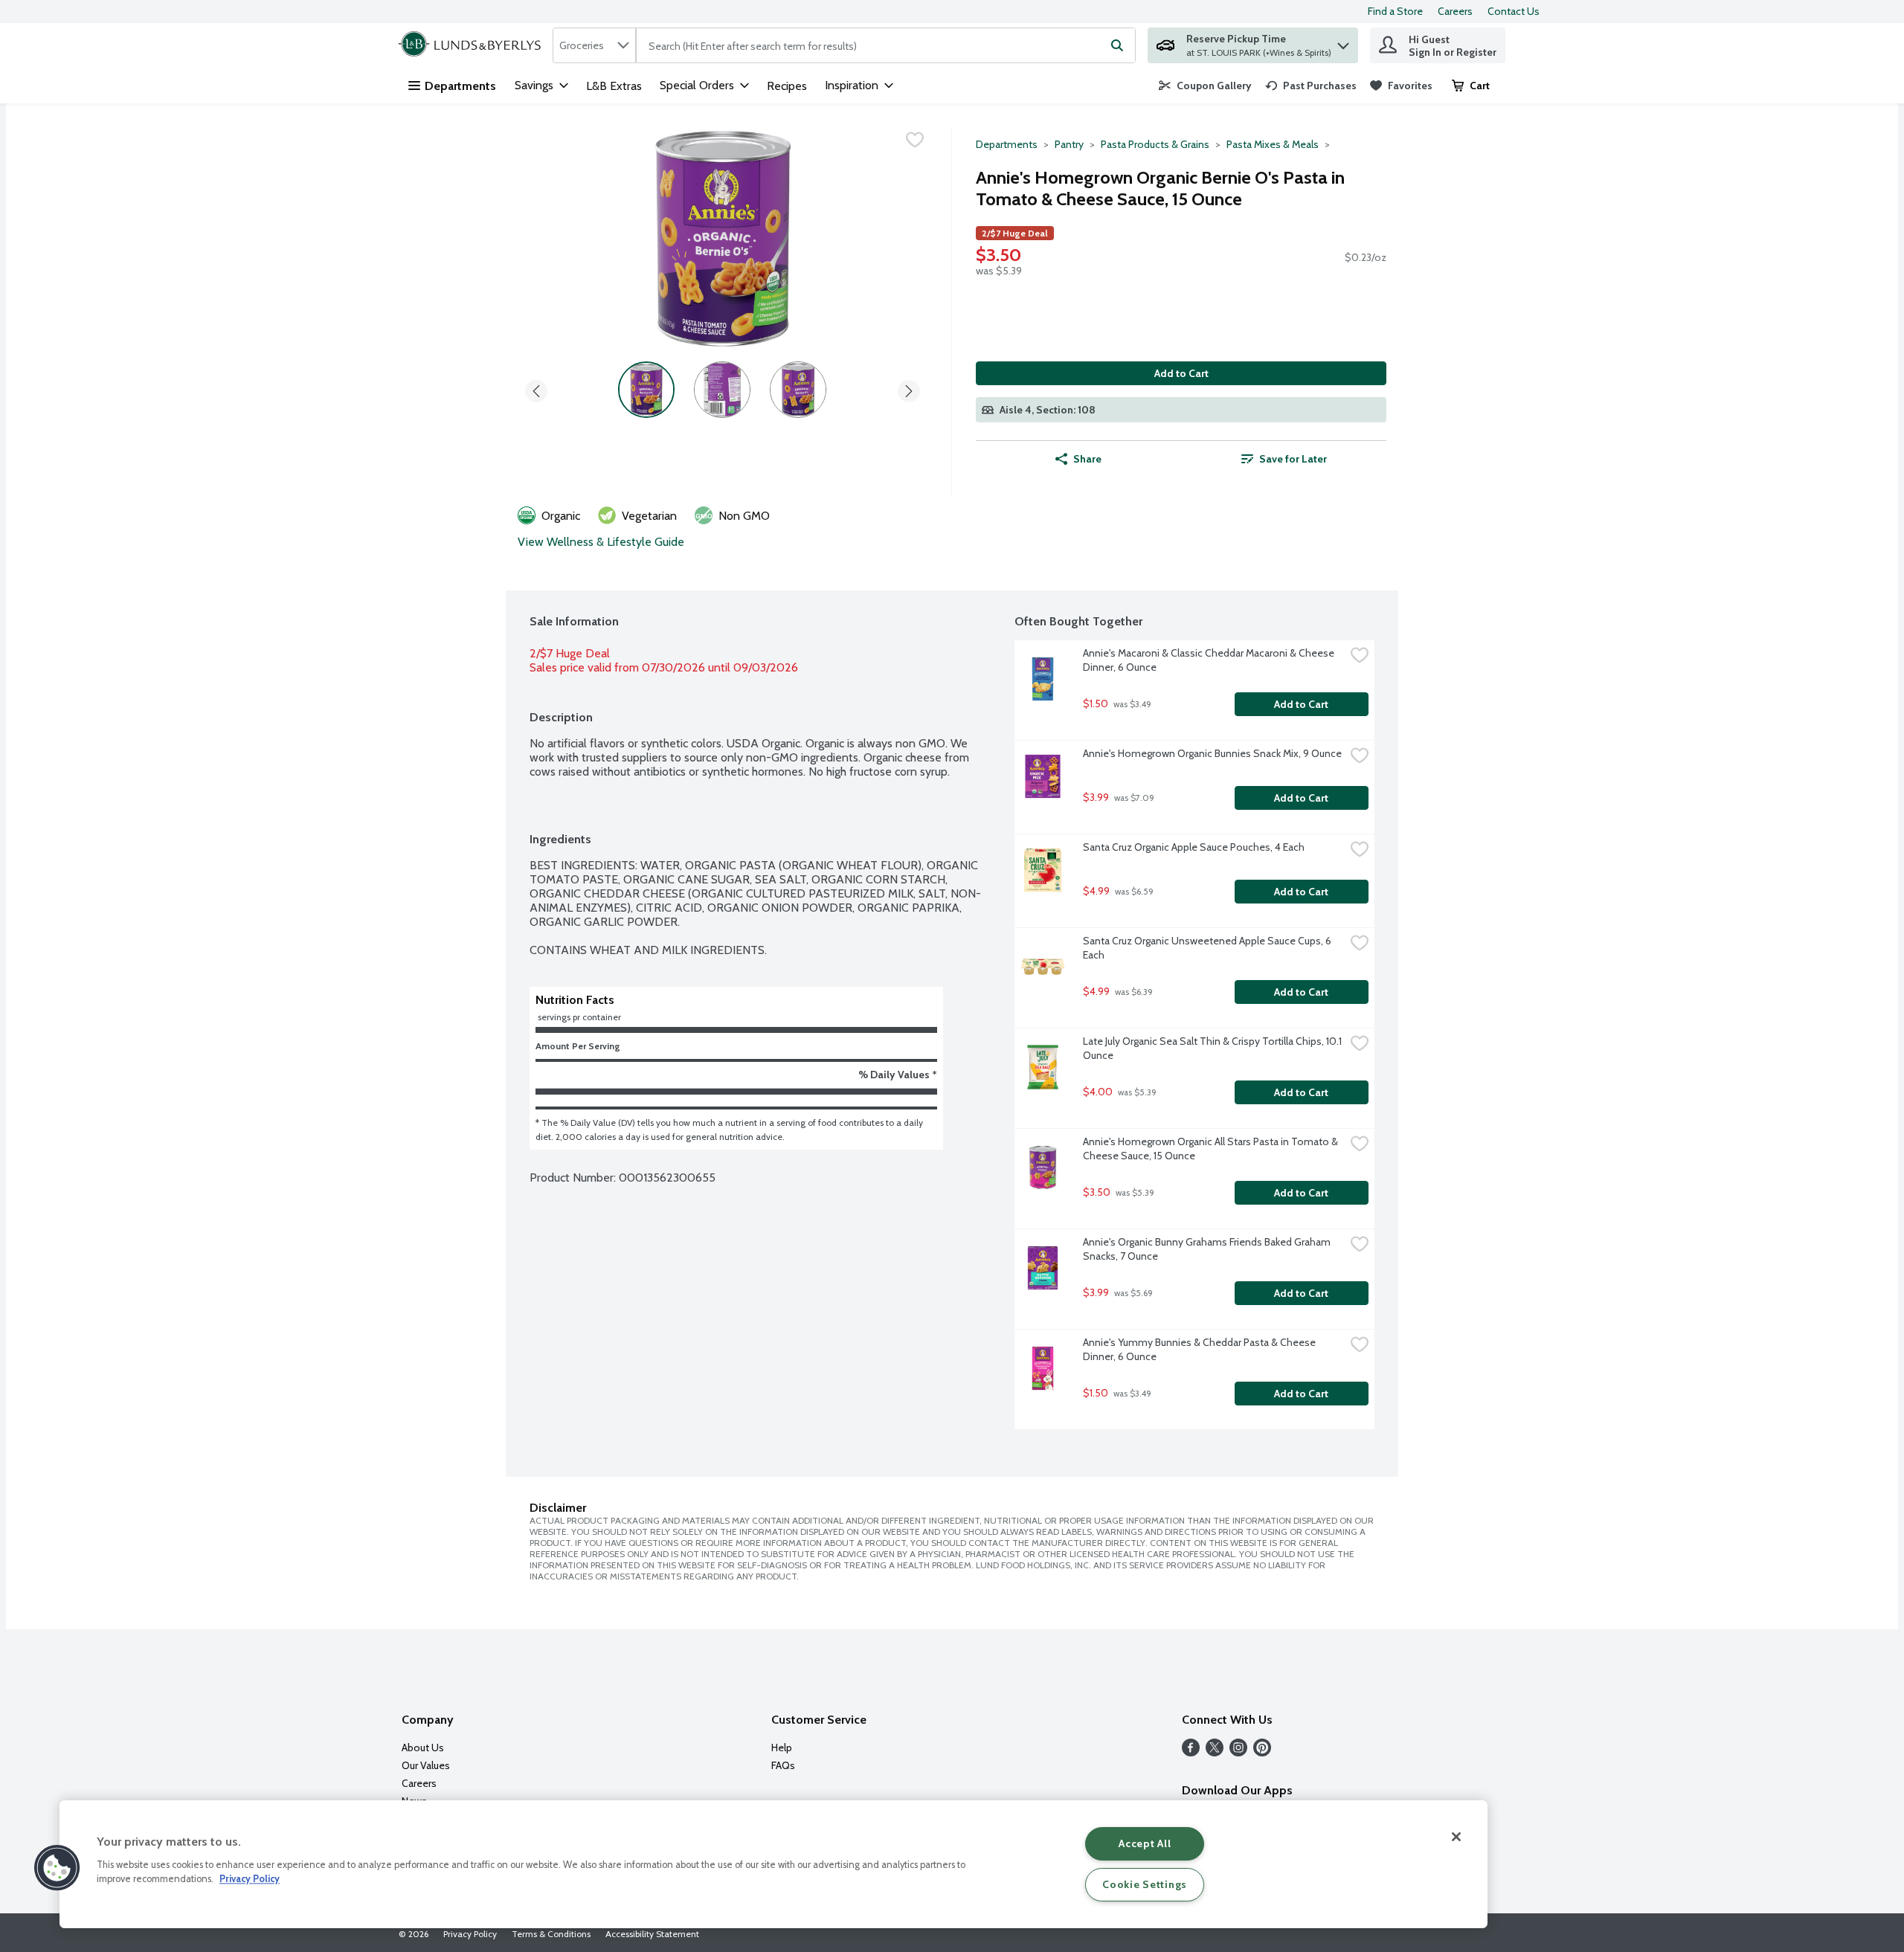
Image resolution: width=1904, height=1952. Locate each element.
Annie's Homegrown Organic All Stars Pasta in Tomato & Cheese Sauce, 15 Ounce (1212, 1149)
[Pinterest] (1262, 1752)
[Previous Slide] (536, 389)
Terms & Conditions (551, 1934)
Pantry (1069, 144)
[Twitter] (1215, 1752)
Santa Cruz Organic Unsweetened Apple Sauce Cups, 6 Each (1208, 948)
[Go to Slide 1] (646, 390)
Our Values (426, 1765)
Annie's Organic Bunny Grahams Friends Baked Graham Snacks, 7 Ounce (1208, 1249)
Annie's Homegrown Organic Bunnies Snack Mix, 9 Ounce (1212, 753)
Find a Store (1395, 11)
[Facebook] (1191, 1752)
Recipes (787, 86)
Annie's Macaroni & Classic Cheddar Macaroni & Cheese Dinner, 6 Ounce (1210, 660)
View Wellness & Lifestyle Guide (601, 542)
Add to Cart (1181, 373)
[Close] (1456, 1837)
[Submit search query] (1117, 45)
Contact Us (1514, 11)
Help (782, 1748)
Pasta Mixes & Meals (1273, 144)
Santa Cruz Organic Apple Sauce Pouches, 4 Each (1194, 847)
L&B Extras (614, 86)
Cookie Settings (1145, 1884)
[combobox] (594, 45)
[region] (773, 1864)
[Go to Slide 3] (798, 390)
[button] (1343, 42)
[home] (473, 45)
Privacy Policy (470, 1934)
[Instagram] (1238, 1752)
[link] (1205, 86)
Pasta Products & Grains (1155, 144)
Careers (1455, 11)
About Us (423, 1748)
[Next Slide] (909, 389)
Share (1087, 459)
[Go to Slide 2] (722, 390)
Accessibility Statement (652, 1934)
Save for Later (1293, 459)
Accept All (1145, 1843)
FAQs (783, 1765)
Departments (460, 86)
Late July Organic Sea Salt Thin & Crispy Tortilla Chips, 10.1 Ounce (1213, 1048)
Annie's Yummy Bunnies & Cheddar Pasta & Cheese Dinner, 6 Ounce (1200, 1349)
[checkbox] (915, 140)
